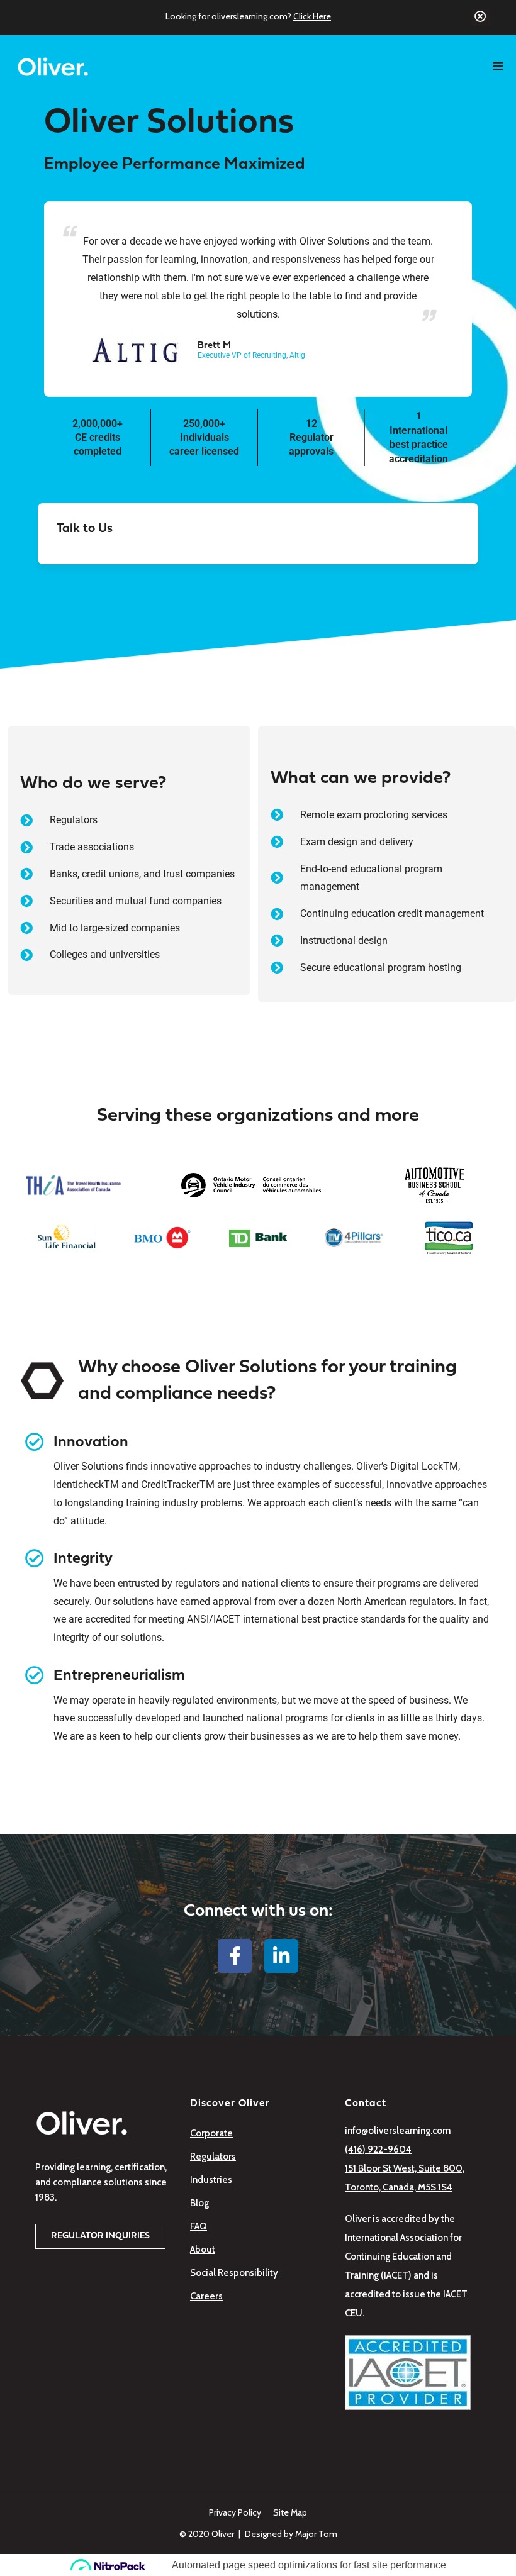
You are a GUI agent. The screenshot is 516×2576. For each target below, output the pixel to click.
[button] (100, 2236)
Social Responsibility (234, 2273)
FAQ (199, 2226)
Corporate (211, 2133)
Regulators (213, 2157)
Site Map (290, 2512)
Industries (211, 2180)
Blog (199, 2203)
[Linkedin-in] (281, 1956)
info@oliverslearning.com (398, 2131)
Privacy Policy (235, 2512)
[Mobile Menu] (504, 67)
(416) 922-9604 (378, 2150)
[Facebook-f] (235, 1956)
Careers (206, 2296)
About (203, 2250)
